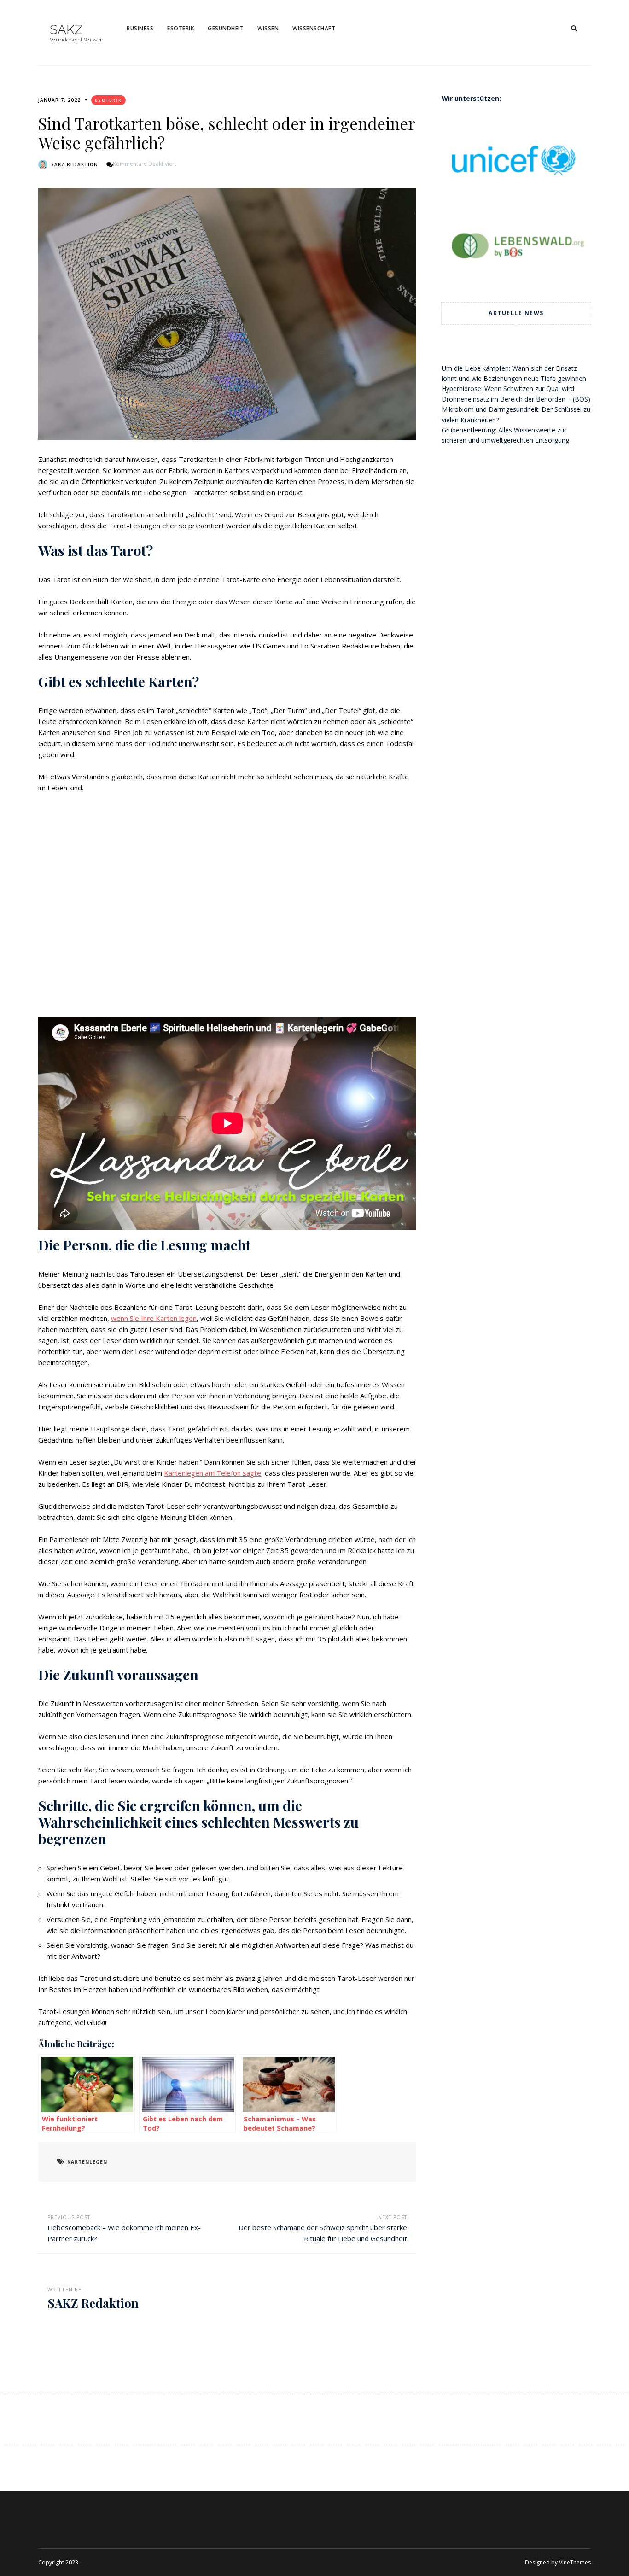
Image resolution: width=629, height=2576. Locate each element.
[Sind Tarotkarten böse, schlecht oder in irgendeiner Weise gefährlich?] (227, 314)
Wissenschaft (314, 28)
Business (140, 28)
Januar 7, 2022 (59, 100)
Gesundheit (226, 28)
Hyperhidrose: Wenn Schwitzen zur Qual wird (508, 388)
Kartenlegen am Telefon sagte (213, 1473)
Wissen (268, 28)
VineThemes (575, 2562)
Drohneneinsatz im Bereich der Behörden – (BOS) (516, 399)
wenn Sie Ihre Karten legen (154, 1318)
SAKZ (66, 30)
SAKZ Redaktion (75, 164)
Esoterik (181, 28)
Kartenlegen (87, 2162)
